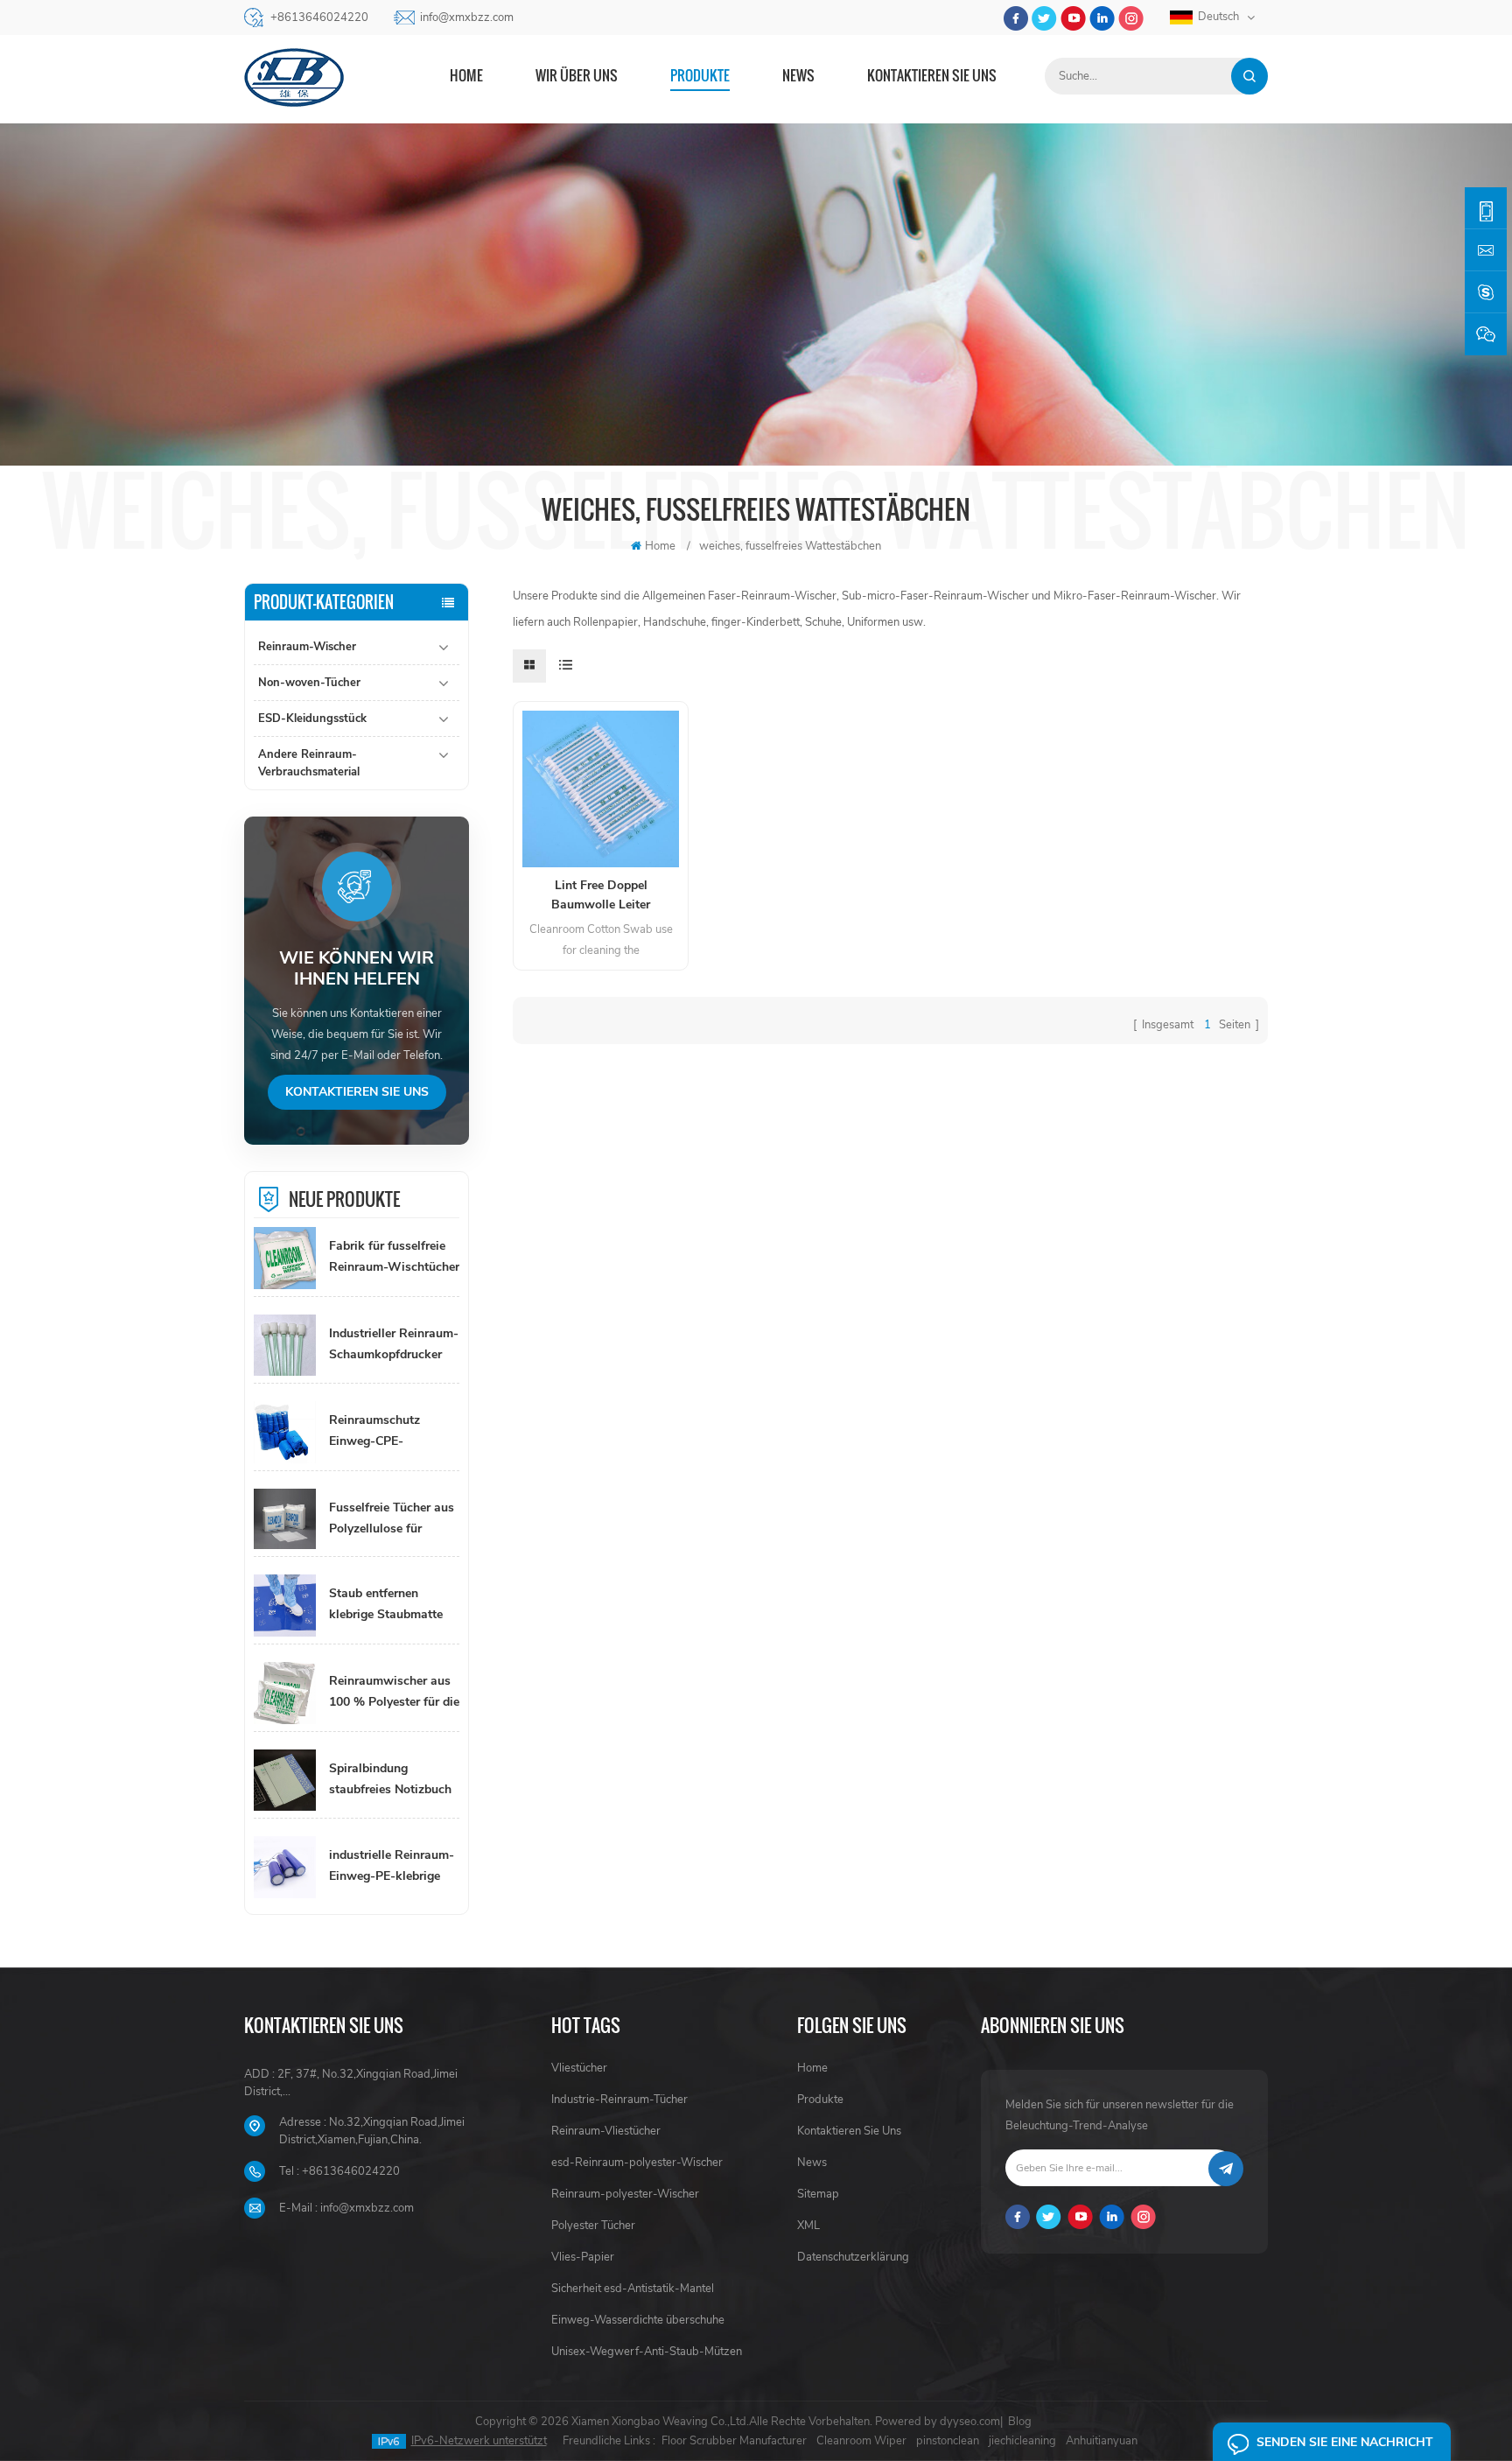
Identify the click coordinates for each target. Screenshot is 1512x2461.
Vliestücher (579, 2068)
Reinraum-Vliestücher (606, 2131)
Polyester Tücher (593, 2226)
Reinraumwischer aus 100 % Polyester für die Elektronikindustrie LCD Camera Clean (394, 1693)
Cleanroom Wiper (861, 2441)
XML (808, 2226)
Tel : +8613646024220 (339, 2171)
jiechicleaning (1022, 2441)
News (798, 75)
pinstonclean (948, 2441)
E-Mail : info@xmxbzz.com (346, 2208)
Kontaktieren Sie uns (932, 75)
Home (466, 75)
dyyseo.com (970, 2422)
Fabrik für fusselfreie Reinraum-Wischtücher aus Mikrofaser (394, 1258)
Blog (1020, 2422)
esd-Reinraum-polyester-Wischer (637, 2163)
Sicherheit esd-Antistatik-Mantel (633, 2289)
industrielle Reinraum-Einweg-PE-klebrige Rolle (392, 1867)
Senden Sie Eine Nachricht (1345, 2442)
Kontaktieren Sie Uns (849, 2131)
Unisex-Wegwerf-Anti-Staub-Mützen (647, 2352)
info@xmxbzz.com (467, 18)
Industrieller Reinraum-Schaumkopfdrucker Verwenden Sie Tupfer (394, 1345)
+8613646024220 (319, 18)
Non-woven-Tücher (309, 683)
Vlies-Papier (583, 2257)
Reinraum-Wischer (307, 647)
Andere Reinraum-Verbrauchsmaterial (309, 763)
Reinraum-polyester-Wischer (625, 2194)
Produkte (700, 75)
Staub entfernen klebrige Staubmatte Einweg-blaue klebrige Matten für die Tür (392, 1605)
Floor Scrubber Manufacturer (734, 2441)
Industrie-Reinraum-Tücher (619, 2100)
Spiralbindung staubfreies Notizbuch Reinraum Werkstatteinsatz (390, 1780)
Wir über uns (577, 75)
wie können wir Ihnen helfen (357, 969)
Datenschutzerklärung (853, 2257)
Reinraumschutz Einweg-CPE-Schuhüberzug (374, 1432)
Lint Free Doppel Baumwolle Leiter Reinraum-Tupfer (601, 896)
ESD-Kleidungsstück (312, 719)
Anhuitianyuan (1102, 2441)
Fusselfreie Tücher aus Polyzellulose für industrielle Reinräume (392, 1519)
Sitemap (818, 2194)
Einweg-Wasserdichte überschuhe (638, 2320)
